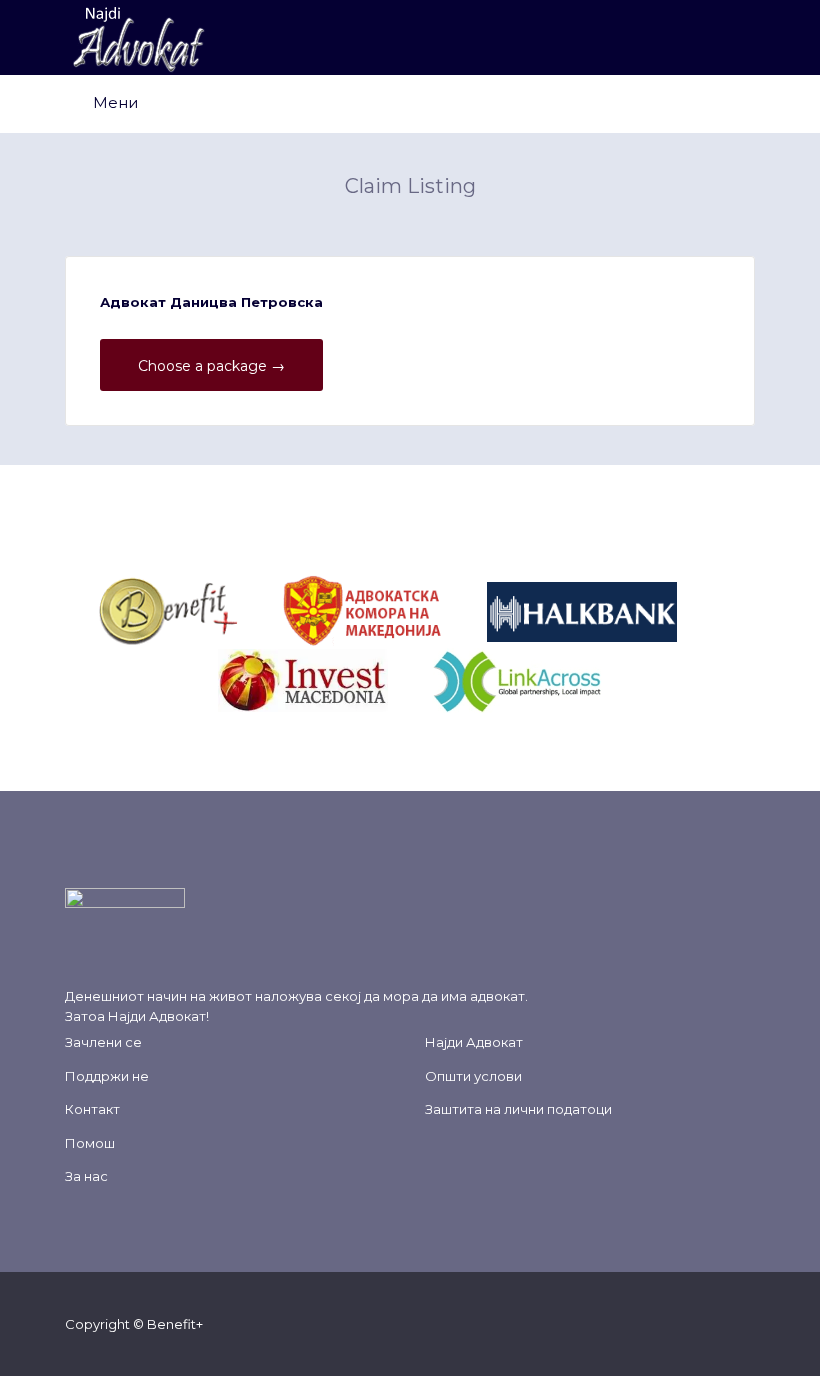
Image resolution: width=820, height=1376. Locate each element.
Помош (90, 1143)
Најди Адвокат (157, 1016)
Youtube (713, 1323)
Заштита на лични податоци (518, 1109)
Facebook (617, 1323)
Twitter (649, 1323)
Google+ (681, 1323)
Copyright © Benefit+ (134, 1324)
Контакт (92, 1109)
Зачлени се (103, 1042)
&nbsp (261, 610)
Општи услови (473, 1076)
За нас (86, 1176)
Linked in (745, 1323)
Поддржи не (107, 1076)
